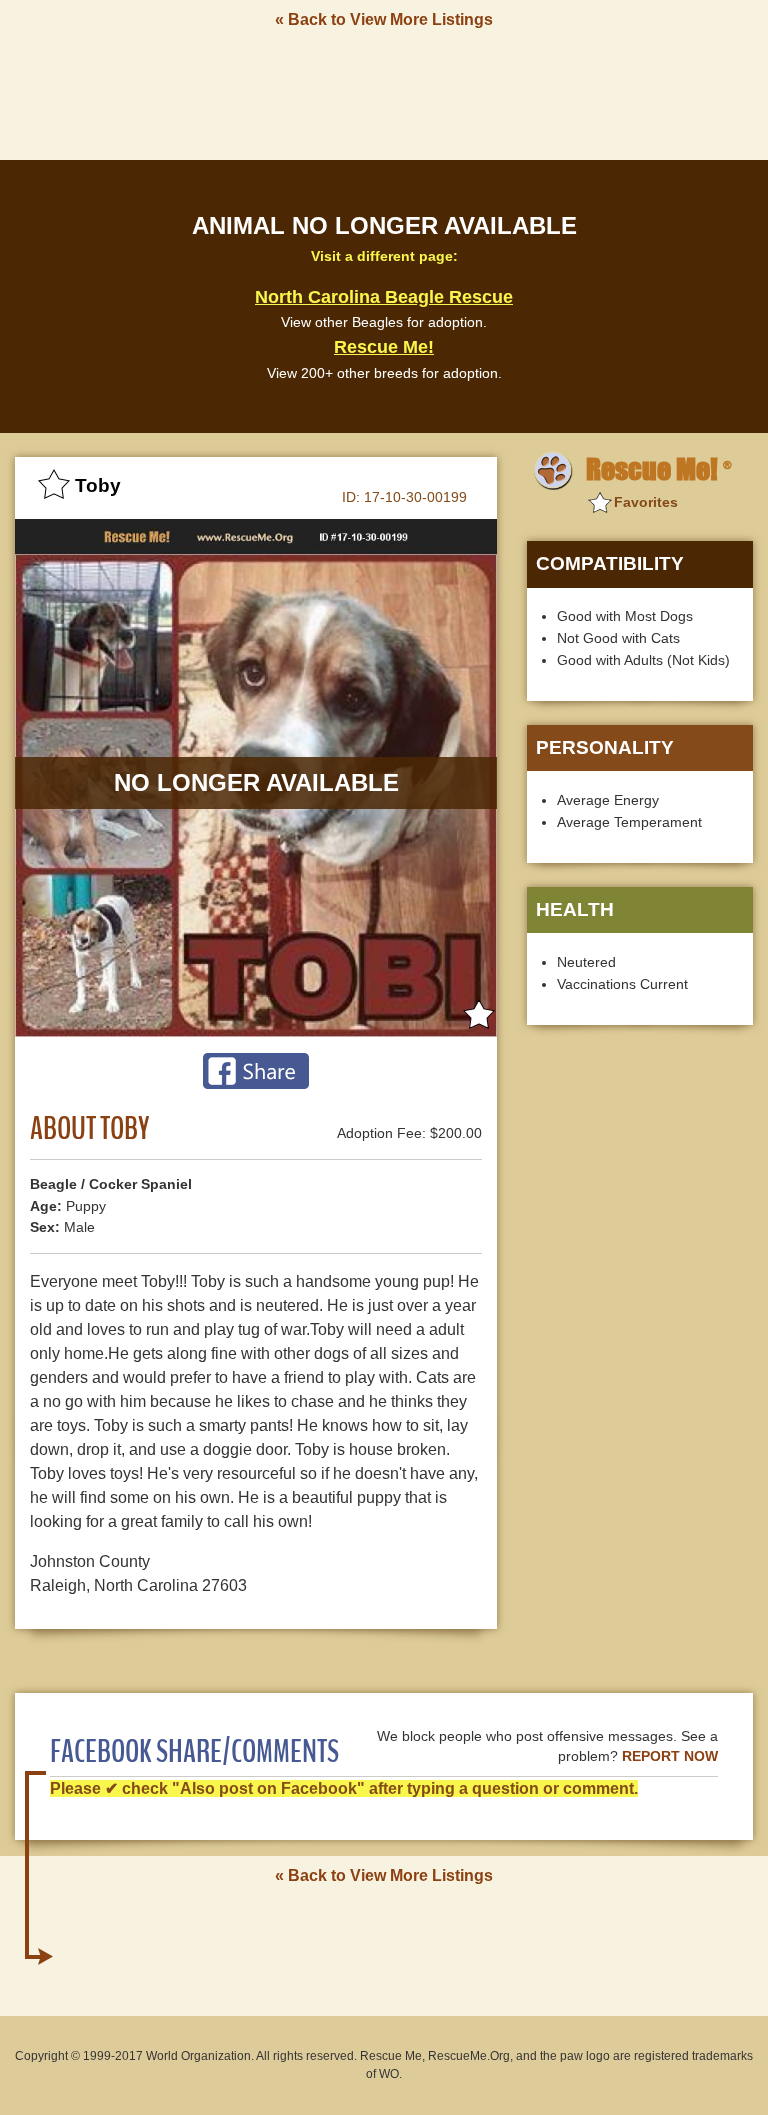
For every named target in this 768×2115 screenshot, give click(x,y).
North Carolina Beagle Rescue (384, 297)
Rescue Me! (384, 347)
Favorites (646, 502)
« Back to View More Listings (384, 19)
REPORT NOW (670, 1756)
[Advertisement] (384, 93)
